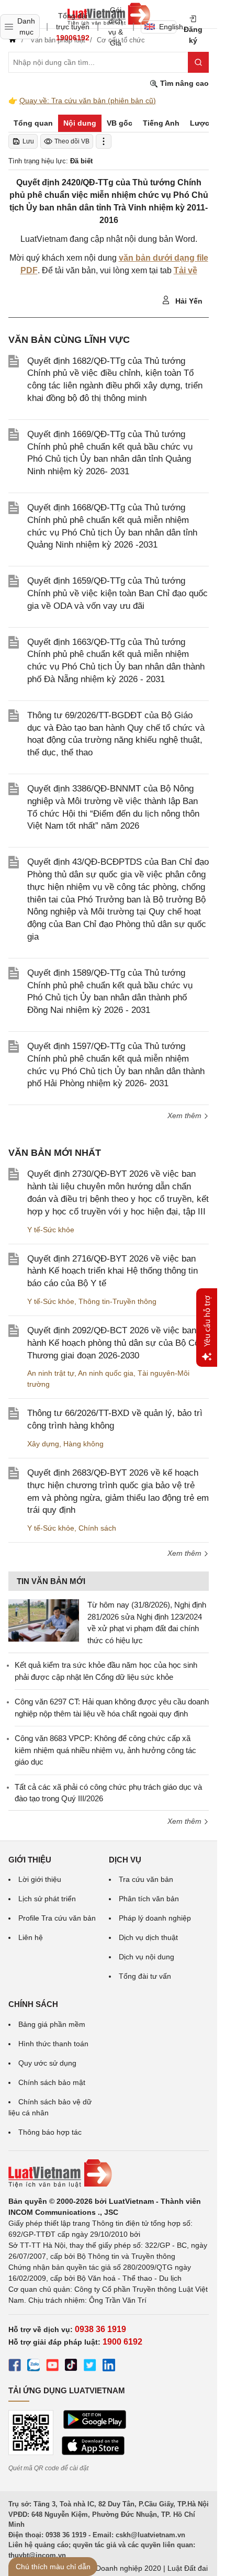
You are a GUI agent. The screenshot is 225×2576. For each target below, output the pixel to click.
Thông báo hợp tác (50, 2132)
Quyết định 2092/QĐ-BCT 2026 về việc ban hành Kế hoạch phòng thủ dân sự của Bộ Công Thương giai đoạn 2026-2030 (118, 1343)
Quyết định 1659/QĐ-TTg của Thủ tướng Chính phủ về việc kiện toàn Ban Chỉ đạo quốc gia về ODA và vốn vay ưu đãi (117, 593)
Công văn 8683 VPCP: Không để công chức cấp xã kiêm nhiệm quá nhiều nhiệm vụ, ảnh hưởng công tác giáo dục (105, 1750)
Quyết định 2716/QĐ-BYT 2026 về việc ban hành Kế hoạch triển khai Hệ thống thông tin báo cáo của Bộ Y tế (113, 1271)
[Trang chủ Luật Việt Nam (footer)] (109, 2173)
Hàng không (83, 1444)
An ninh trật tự (51, 1373)
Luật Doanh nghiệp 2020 (120, 2568)
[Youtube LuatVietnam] (52, 2367)
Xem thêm (185, 1116)
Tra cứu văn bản (146, 1879)
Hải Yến (188, 301)
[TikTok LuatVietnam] (71, 2367)
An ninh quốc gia (106, 1373)
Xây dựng (43, 1444)
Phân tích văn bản (149, 1899)
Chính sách (97, 1528)
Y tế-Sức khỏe (51, 1230)
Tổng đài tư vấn (145, 1976)
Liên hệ (31, 1937)
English (168, 27)
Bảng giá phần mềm (52, 2024)
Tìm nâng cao (183, 83)
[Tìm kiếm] (198, 62)
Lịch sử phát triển (47, 1899)
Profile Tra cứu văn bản (57, 1918)
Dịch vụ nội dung (147, 1957)
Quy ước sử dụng (47, 2063)
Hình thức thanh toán (53, 2044)
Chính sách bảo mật (52, 2082)
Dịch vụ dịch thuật (148, 1937)
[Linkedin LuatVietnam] (109, 2367)
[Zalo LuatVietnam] (33, 2367)
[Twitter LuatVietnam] (90, 2367)
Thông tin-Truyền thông (117, 1301)
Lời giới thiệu (40, 1879)
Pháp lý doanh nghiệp (155, 1918)
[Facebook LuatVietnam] (15, 2367)
